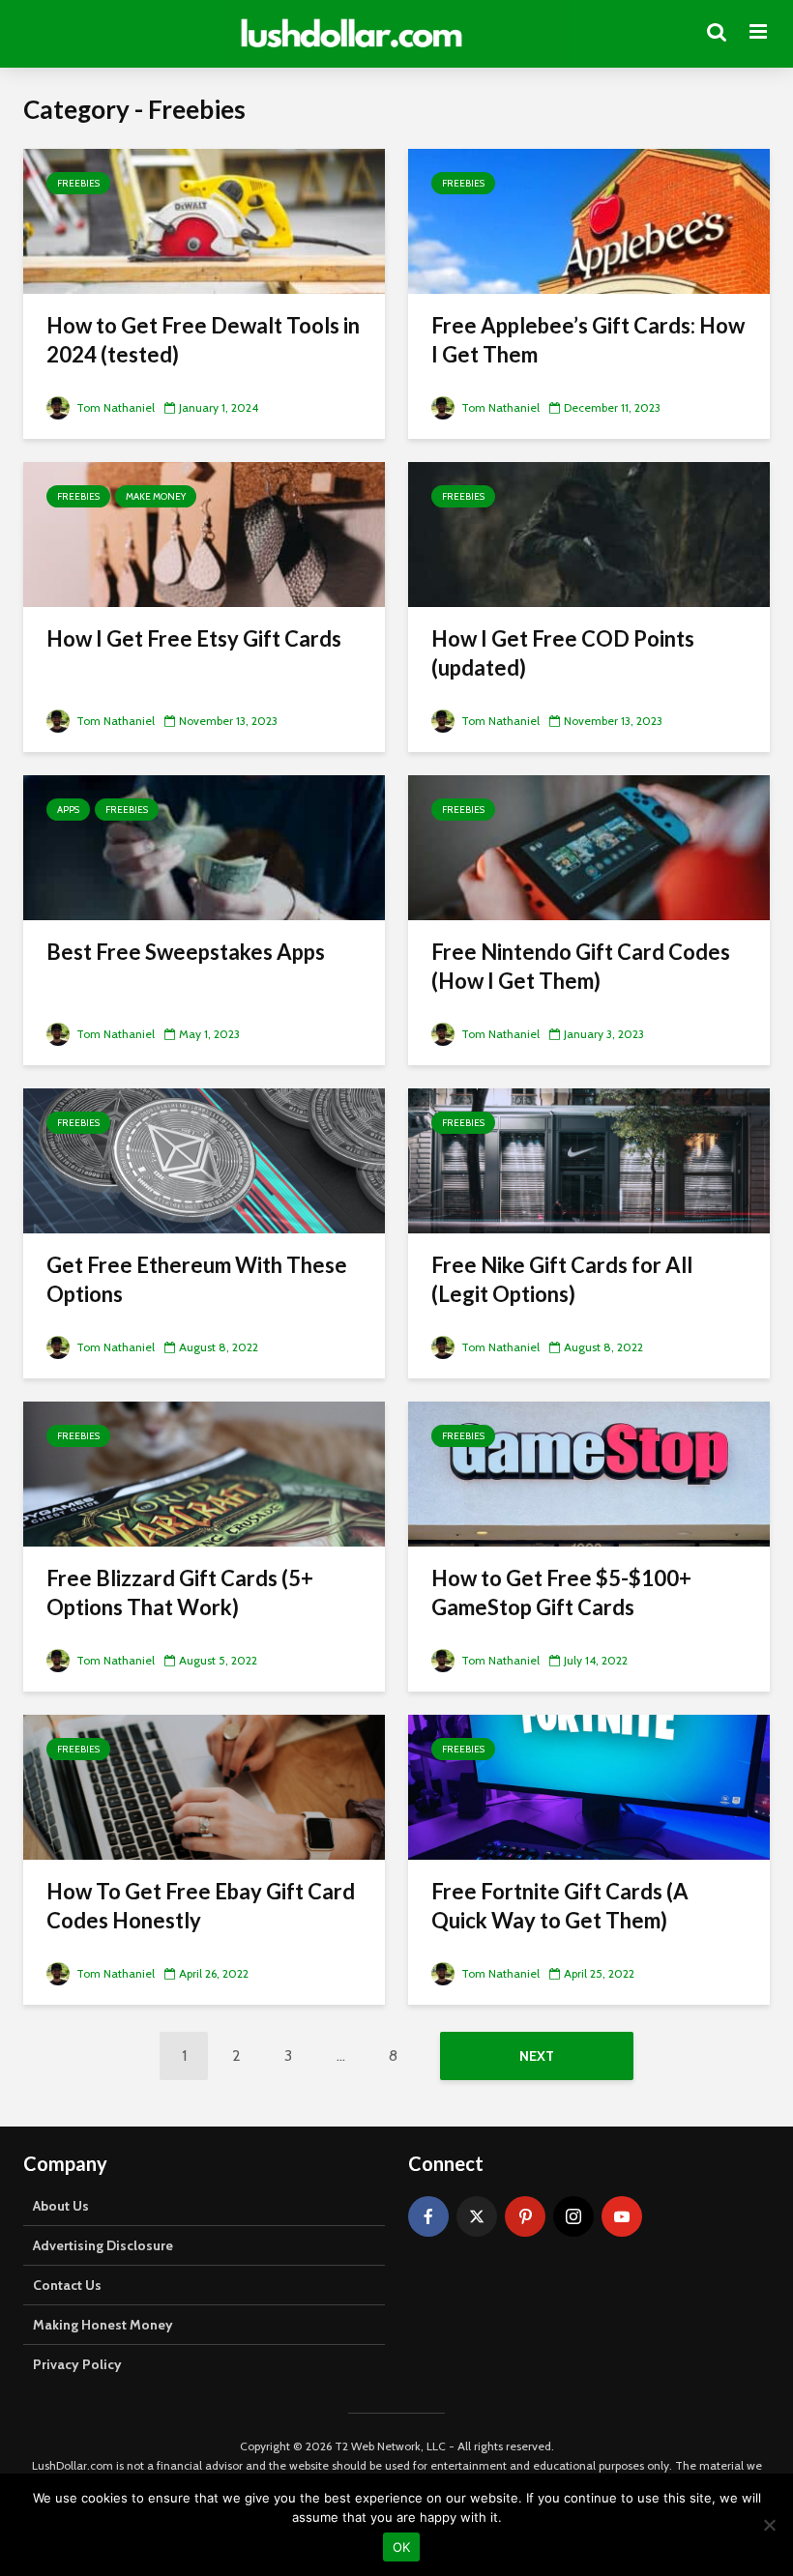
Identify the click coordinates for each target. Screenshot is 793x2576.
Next (537, 2056)
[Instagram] (573, 2216)
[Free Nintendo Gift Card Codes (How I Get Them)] (589, 846)
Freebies (78, 183)
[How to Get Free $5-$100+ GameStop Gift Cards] (589, 1473)
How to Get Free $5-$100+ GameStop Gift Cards (561, 1592)
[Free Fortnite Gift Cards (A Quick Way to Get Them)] (589, 1786)
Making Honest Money (103, 2325)
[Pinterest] (525, 2216)
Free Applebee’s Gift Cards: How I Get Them (588, 340)
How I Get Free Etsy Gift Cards (194, 638)
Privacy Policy (77, 2364)
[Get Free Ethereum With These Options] (204, 1159)
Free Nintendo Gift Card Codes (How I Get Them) (581, 966)
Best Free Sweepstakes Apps (186, 952)
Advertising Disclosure (103, 2245)
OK (402, 2547)
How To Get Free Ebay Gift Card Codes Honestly (201, 1906)
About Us (61, 2206)
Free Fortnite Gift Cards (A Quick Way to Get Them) (560, 1906)
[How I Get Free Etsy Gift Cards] (204, 533)
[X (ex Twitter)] (477, 2216)
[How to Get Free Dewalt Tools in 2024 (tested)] (204, 220)
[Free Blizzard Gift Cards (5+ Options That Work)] (204, 1473)
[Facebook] (428, 2216)
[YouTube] (622, 2216)
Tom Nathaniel (114, 407)
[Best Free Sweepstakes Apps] (204, 846)
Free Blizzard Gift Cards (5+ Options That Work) (180, 1592)
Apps (68, 810)
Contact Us (67, 2285)
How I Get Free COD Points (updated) (563, 653)
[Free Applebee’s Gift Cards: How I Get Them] (589, 220)
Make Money (156, 496)
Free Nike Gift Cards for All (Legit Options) (562, 1279)
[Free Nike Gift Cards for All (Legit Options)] (589, 1159)
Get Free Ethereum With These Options (197, 1279)
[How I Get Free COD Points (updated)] (589, 533)
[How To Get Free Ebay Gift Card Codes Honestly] (204, 1786)
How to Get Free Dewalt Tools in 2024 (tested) (203, 340)
